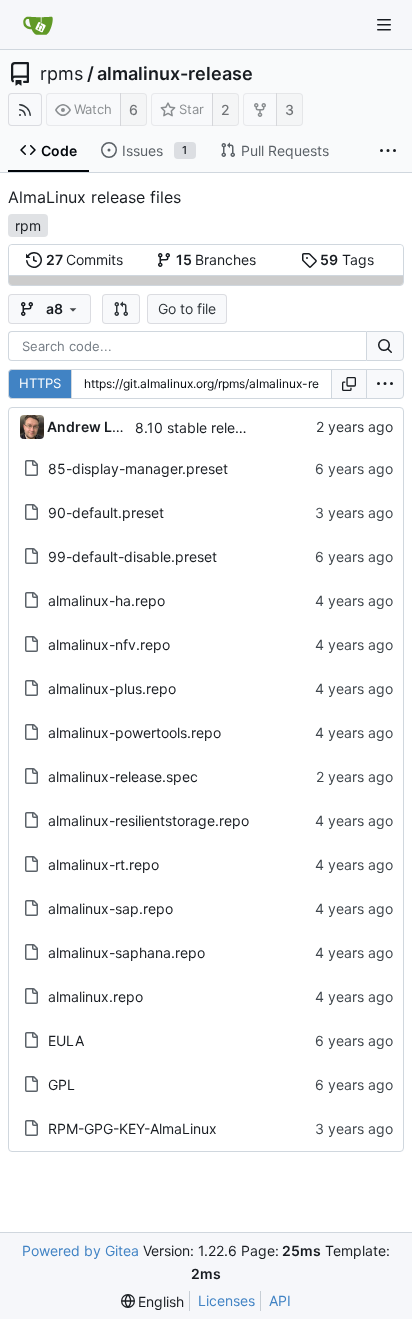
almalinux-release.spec (123, 776)
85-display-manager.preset (138, 468)
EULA (66, 1040)
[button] (121, 309)
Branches (216, 259)
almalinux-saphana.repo (126, 952)
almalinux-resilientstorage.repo (148, 820)
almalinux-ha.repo (106, 600)
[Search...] (385, 346)
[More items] (388, 151)
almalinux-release (175, 74)
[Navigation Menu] (384, 25)
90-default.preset (106, 512)
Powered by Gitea (80, 1250)
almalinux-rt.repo (103, 864)
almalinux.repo (95, 996)
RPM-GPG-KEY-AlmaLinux (132, 1128)
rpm (28, 225)
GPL (61, 1084)
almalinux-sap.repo (110, 908)
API (280, 1300)
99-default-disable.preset (132, 556)
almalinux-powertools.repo (134, 732)
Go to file (187, 308)
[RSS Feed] (25, 109)
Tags (347, 259)
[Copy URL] (349, 384)
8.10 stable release (196, 427)
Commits (85, 259)
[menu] (385, 384)
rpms (61, 74)
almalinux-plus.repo (112, 688)
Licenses (226, 1300)
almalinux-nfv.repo (109, 644)
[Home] (38, 25)
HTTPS (40, 383)
